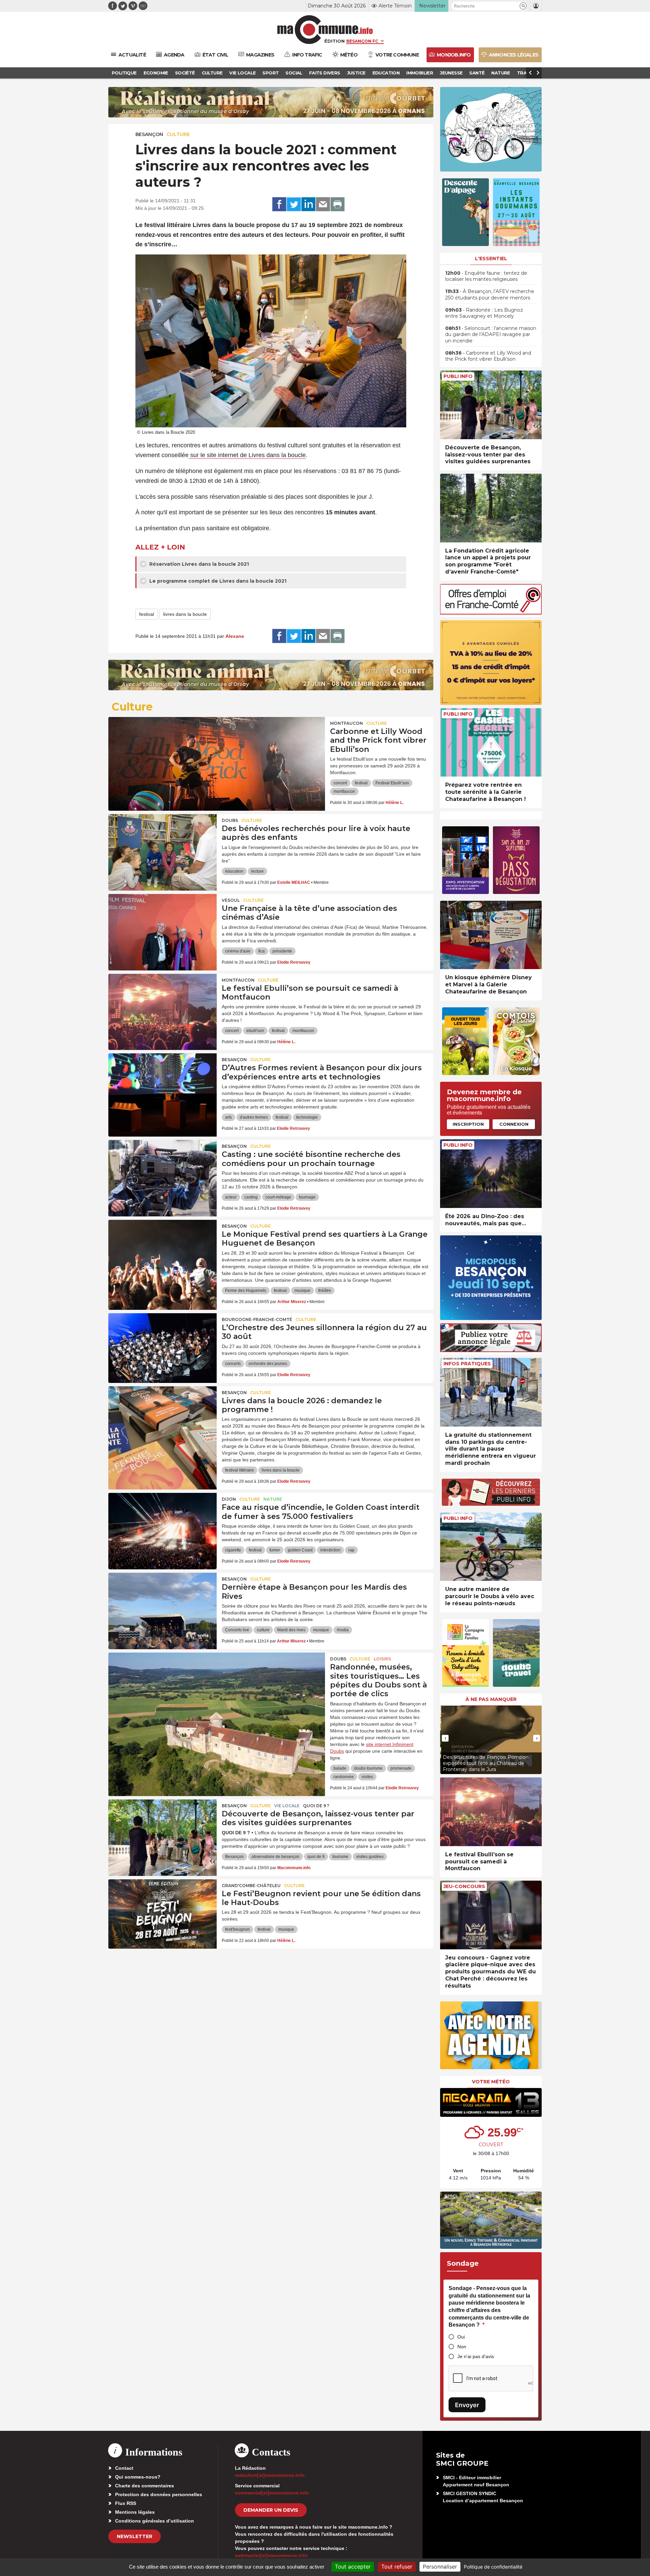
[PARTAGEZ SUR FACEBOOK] (279, 204)
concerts (233, 1364)
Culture (178, 134)
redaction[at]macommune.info (270, 2475)
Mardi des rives (291, 1630)
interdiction (330, 1550)
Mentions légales (135, 2512)
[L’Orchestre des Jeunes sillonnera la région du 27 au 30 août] (162, 1344)
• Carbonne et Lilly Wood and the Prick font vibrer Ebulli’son (488, 356)
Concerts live (237, 1630)
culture (263, 1630)
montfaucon (344, 791)
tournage (307, 1197)
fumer (275, 1550)
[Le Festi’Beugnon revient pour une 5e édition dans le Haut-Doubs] (162, 1910)
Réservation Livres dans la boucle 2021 (198, 564)
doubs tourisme (368, 1768)
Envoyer (467, 2405)
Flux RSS (126, 2503)
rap (351, 1550)
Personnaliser (440, 2567)
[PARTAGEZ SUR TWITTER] (294, 204)
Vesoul (231, 900)
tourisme (340, 1857)
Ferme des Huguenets (246, 1291)
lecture (257, 871)
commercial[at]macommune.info (272, 2493)
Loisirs (382, 1659)
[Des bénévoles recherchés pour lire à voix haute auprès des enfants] (162, 845)
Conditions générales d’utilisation (155, 2521)
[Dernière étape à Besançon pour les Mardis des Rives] (162, 1603)
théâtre (325, 1291)
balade (340, 1768)
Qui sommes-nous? (138, 2477)
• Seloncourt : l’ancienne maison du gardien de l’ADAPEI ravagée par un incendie (491, 334)
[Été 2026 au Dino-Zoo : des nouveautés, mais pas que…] (491, 1174)
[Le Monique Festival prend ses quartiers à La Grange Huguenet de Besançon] (162, 1250)
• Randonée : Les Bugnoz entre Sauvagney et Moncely (484, 313)
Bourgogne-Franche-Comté (257, 1319)
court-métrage (278, 1197)
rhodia (343, 1630)
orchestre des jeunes (268, 1364)
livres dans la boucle (185, 614)
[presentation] (445, 1738)
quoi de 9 (316, 1857)
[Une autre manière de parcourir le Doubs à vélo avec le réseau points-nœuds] (491, 1547)
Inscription (468, 1124)
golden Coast (300, 1550)
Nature (273, 1499)
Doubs (230, 820)
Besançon (149, 134)
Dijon (229, 1499)
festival (147, 614)
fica (262, 951)
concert (340, 783)
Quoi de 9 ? (316, 1806)
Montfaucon (346, 723)
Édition (334, 41)
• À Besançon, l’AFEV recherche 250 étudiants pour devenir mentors (490, 294)
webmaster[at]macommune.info (271, 2555)
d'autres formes (254, 1117)
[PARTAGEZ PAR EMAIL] (323, 204)
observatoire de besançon (276, 1857)
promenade (401, 1768)
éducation (234, 871)
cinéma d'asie (238, 951)
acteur (231, 1197)
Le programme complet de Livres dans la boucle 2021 (217, 581)
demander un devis (271, 2510)
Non (462, 2347)
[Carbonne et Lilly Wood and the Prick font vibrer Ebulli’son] (217, 747)
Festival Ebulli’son (392, 783)
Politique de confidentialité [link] (493, 2567)
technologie (307, 1117)
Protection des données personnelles (159, 2494)
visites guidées (370, 1857)
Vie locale (287, 1806)
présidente (282, 951)
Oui (461, 2337)
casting (251, 1197)
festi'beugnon (237, 1929)
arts (229, 1117)
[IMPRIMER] (338, 204)
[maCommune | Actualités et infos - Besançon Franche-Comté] (325, 30)
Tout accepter (353, 2567)
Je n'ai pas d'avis (476, 2356)
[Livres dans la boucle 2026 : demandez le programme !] (162, 1417)
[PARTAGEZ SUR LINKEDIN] (308, 204)
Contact (124, 2468)
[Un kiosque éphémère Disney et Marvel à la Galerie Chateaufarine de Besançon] (491, 935)
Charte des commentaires (145, 2486)
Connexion (514, 1124)
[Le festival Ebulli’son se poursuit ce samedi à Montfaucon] (162, 1004)
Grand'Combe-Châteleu (251, 1886)
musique (302, 1291)
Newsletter (135, 2536)
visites (367, 1777)
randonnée (344, 1777)
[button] (523, 6)
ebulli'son (255, 1031)
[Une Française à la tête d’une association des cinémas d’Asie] (162, 924)
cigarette (233, 1550)
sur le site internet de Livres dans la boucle (247, 455)
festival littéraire (240, 1470)
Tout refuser (397, 2567)
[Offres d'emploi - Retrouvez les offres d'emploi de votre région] (491, 613)
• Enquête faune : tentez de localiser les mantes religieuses (486, 276)
